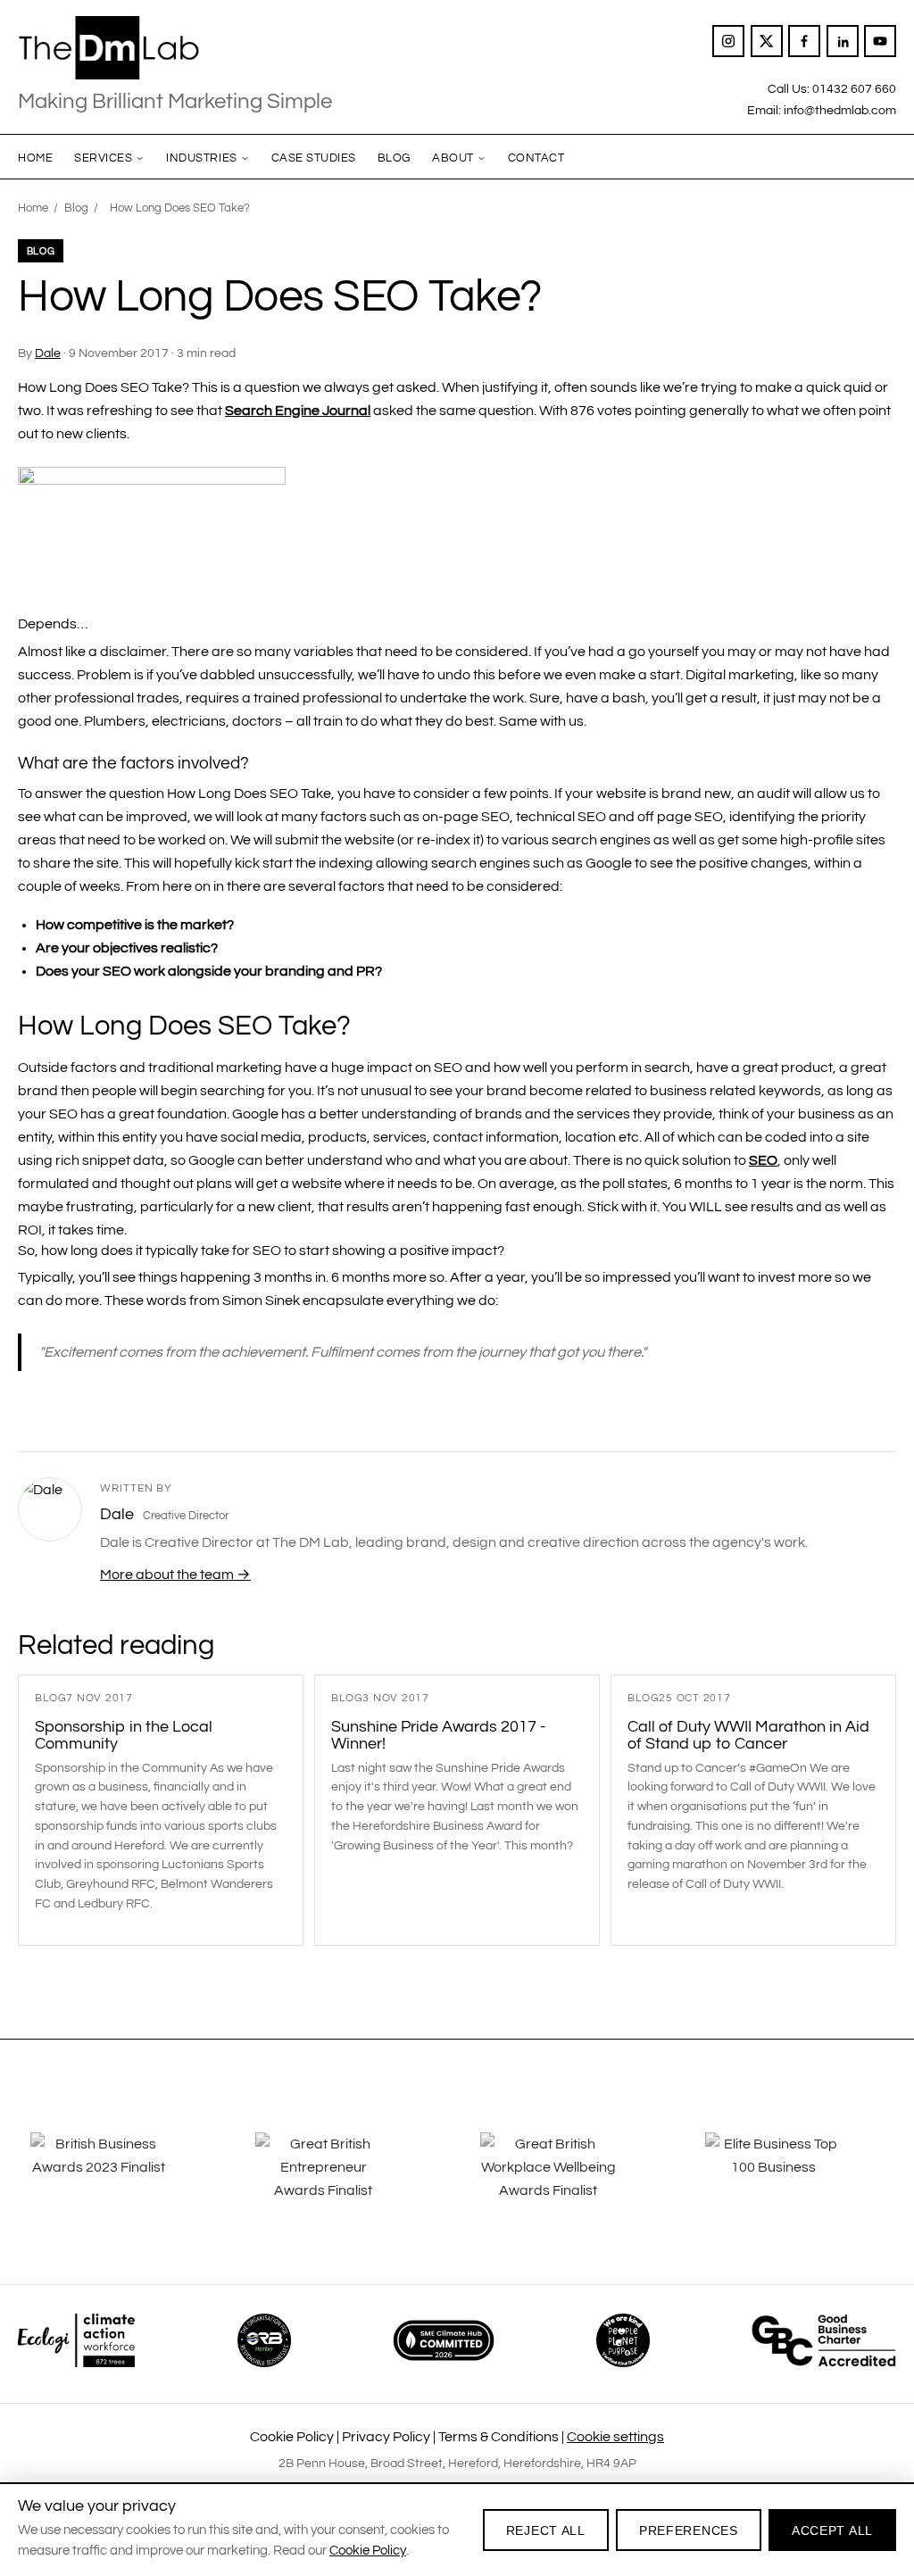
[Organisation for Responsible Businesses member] (264, 2340)
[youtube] (880, 41)
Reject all (546, 2530)
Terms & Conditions (499, 2437)
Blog (394, 158)
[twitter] (767, 41)
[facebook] (804, 41)
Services (103, 158)
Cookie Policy (292, 2437)
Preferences (689, 2530)
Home (35, 158)
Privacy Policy (386, 2437)
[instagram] (728, 41)
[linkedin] (843, 41)
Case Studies (314, 158)
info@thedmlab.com (840, 110)
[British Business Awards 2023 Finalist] (120, 2180)
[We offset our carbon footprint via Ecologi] (76, 2340)
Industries (201, 158)
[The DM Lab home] (175, 48)
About (453, 158)
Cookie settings (615, 2437)
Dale (48, 353)
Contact (536, 158)
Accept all (832, 2530)
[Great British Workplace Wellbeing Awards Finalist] (569, 2180)
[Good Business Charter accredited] (824, 2340)
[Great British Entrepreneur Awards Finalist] (345, 2180)
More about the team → (175, 1575)
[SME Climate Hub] (444, 2340)
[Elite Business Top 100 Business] (794, 2180)
